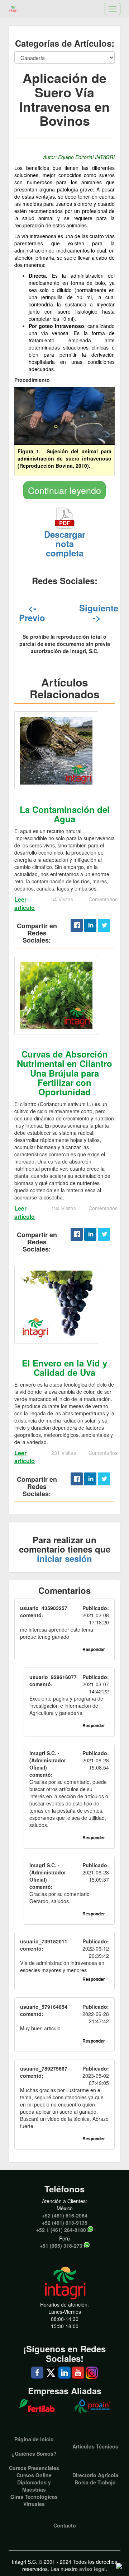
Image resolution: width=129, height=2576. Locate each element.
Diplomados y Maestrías (34, 2486)
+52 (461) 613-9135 (65, 2223)
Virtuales (34, 2504)
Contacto (65, 2525)
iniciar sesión (64, 1558)
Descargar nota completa (65, 544)
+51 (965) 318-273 (61, 2246)
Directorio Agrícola (95, 2475)
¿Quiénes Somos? (34, 2454)
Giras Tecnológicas (34, 2497)
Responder (94, 1649)
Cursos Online (34, 2475)
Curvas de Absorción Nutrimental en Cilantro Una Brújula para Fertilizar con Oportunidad (64, 1073)
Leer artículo (25, 903)
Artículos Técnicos (95, 2446)
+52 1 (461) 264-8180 (61, 2230)
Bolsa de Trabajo (95, 2482)
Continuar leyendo (64, 490)
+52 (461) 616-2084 (65, 2215)
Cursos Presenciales (34, 2468)
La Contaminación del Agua (65, 814)
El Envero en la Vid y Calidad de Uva (64, 1368)
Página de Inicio (34, 2439)
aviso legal (92, 2569)
